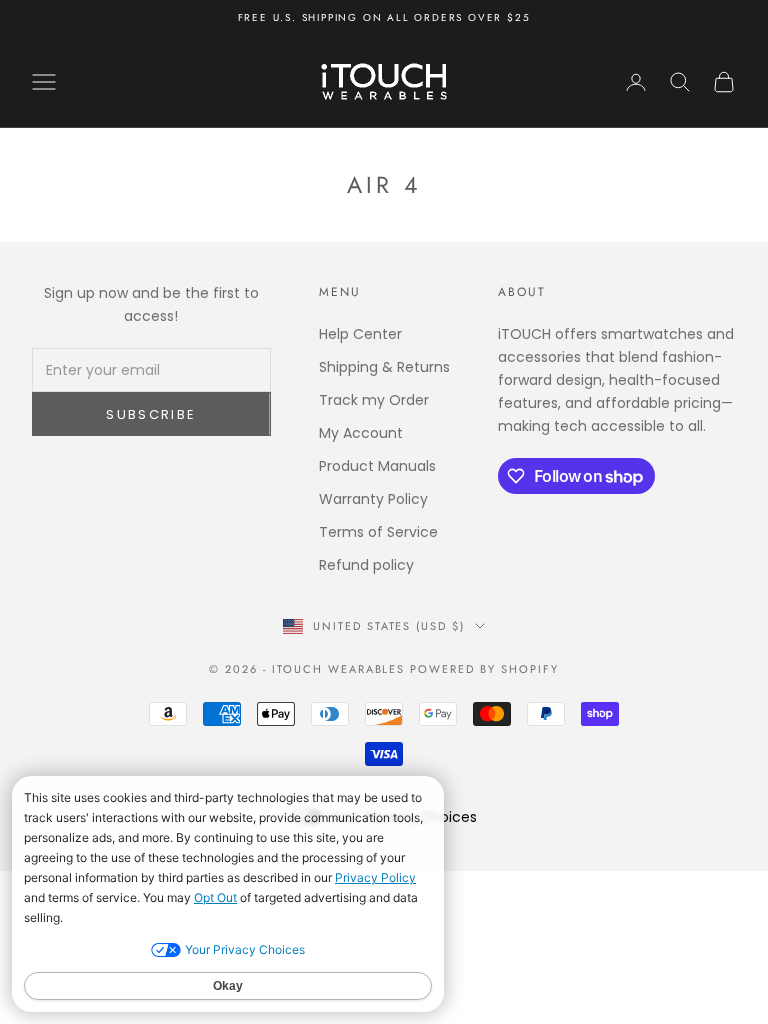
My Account (361, 433)
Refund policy (366, 565)
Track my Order (374, 400)
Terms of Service (378, 532)
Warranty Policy (373, 499)
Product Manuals (377, 466)
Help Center (360, 334)
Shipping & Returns (384, 367)
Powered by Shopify (484, 669)
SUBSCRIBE (151, 414)
